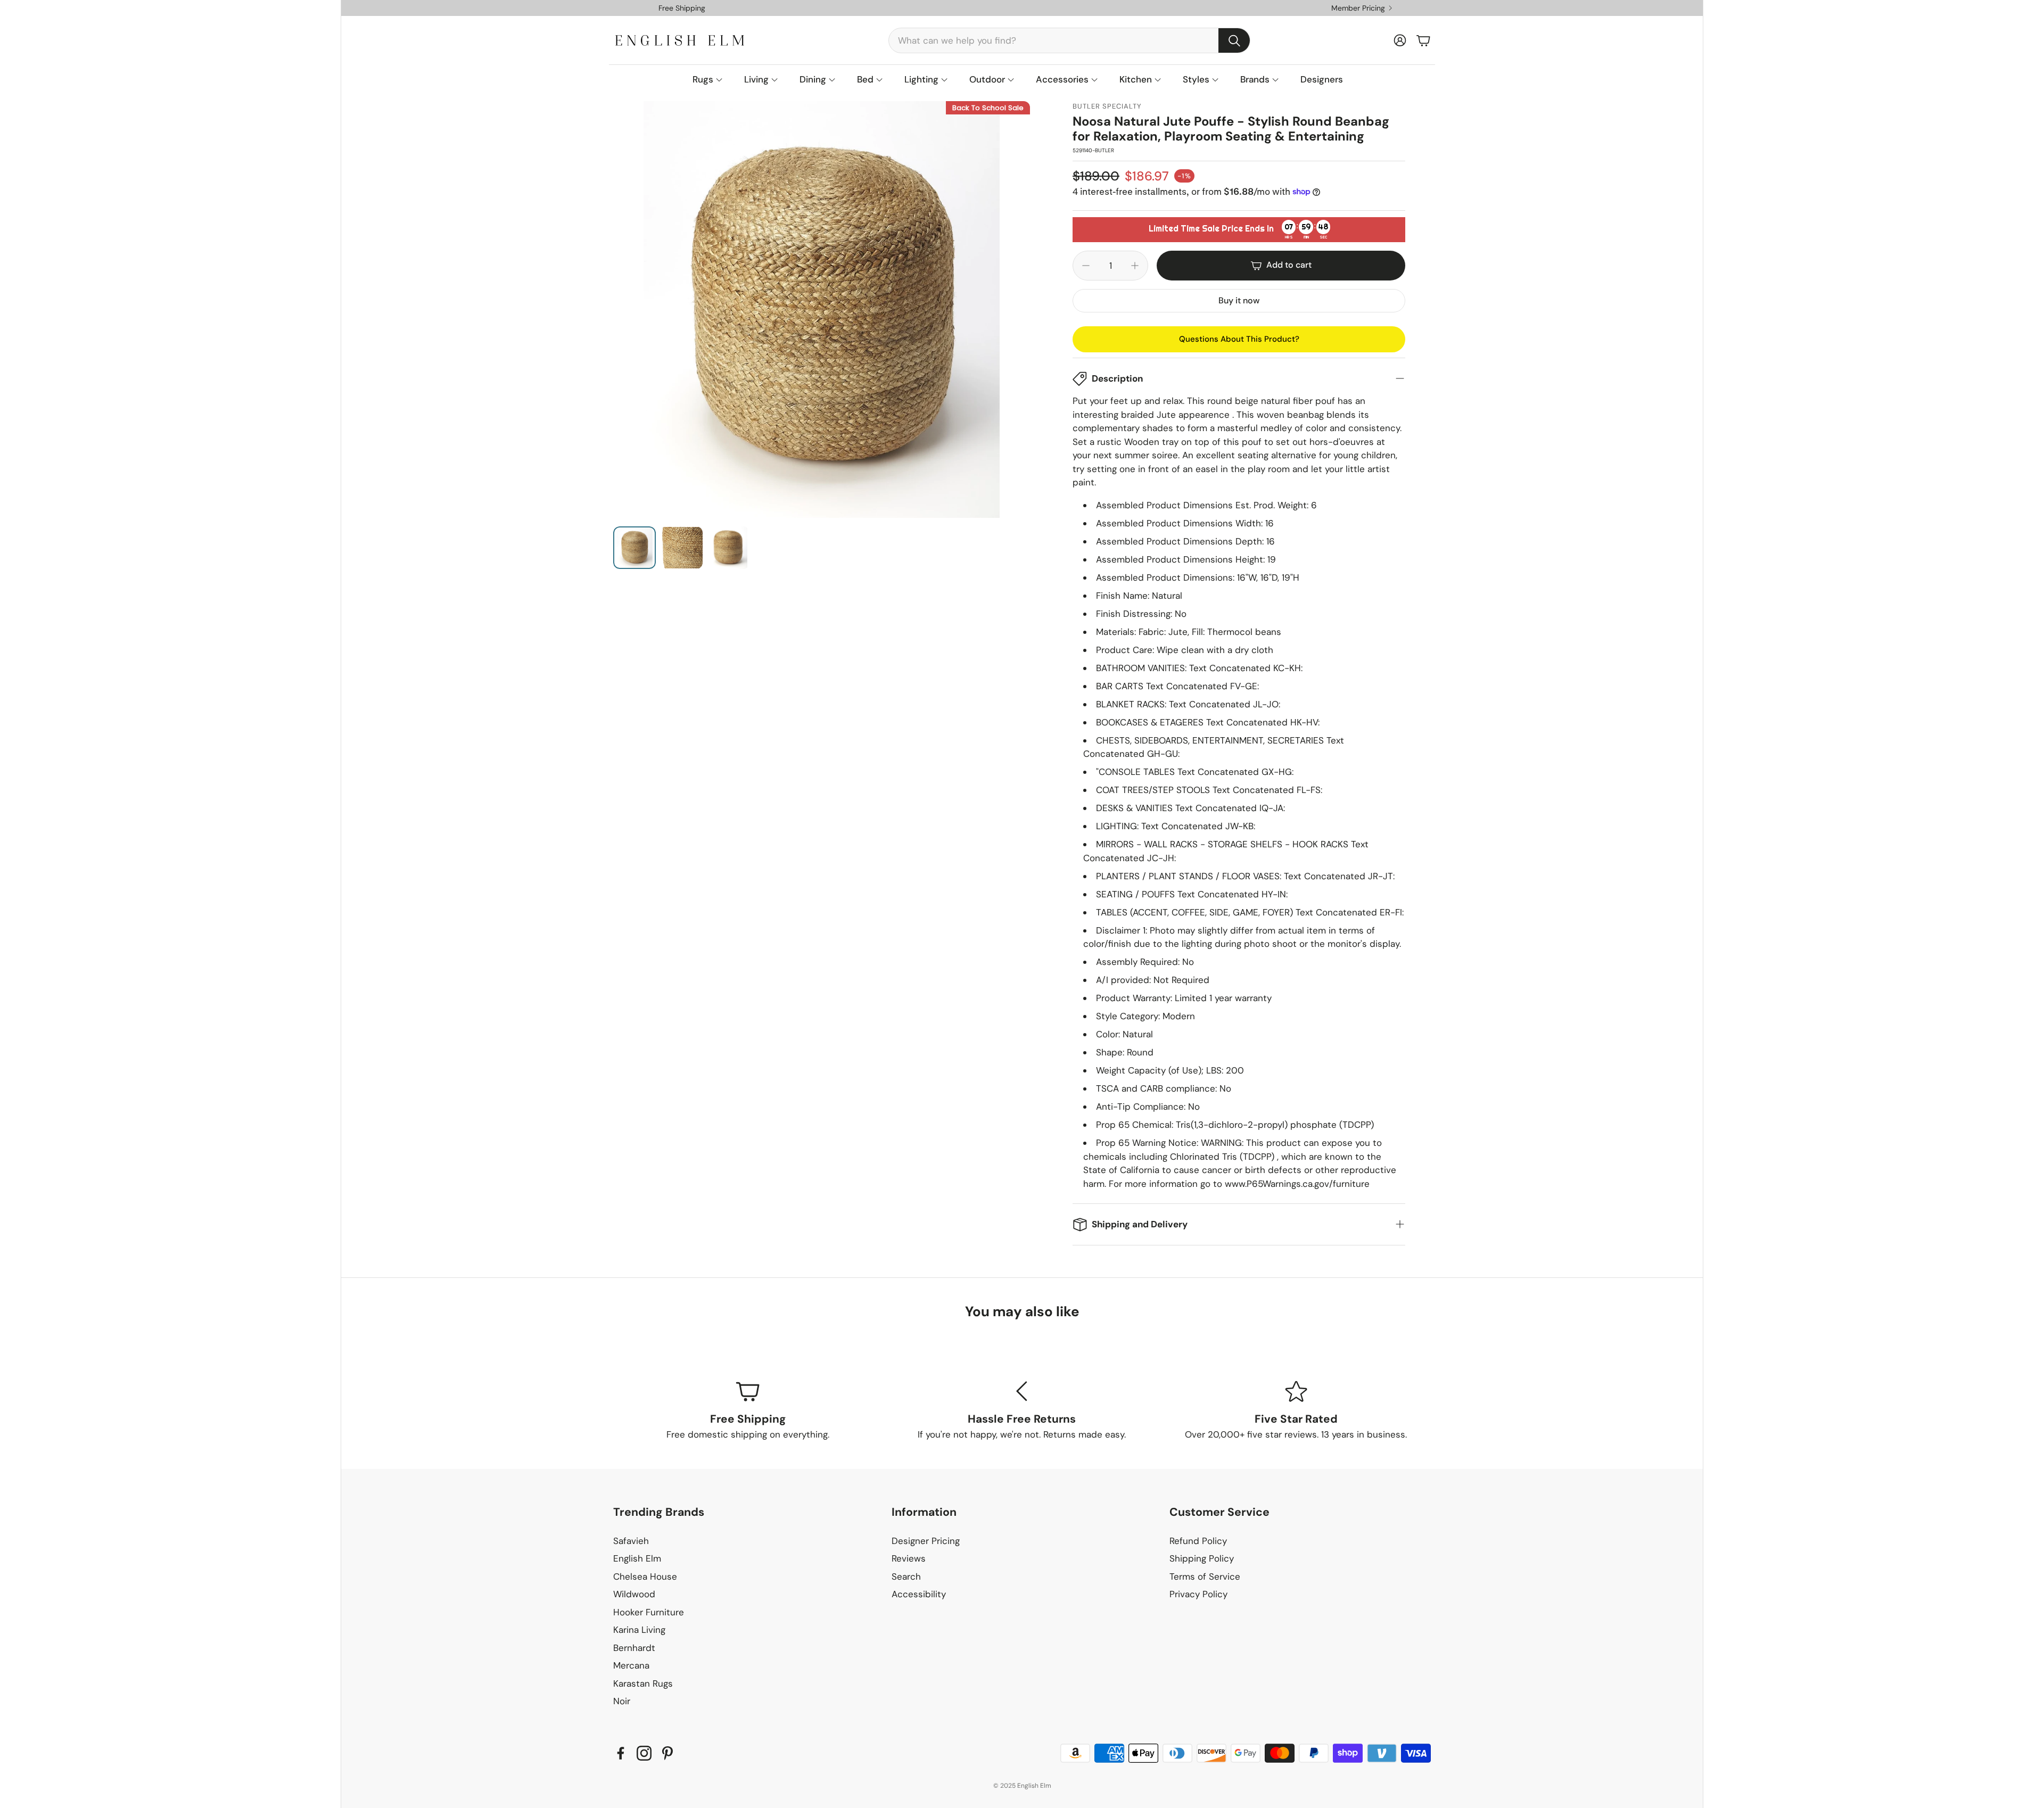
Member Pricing (1358, 8)
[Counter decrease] (1086, 266)
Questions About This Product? (1239, 339)
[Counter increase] (1135, 266)
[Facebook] (621, 1753)
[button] (1069, 40)
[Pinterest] (667, 1753)
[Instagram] (644, 1753)
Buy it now (1239, 300)
